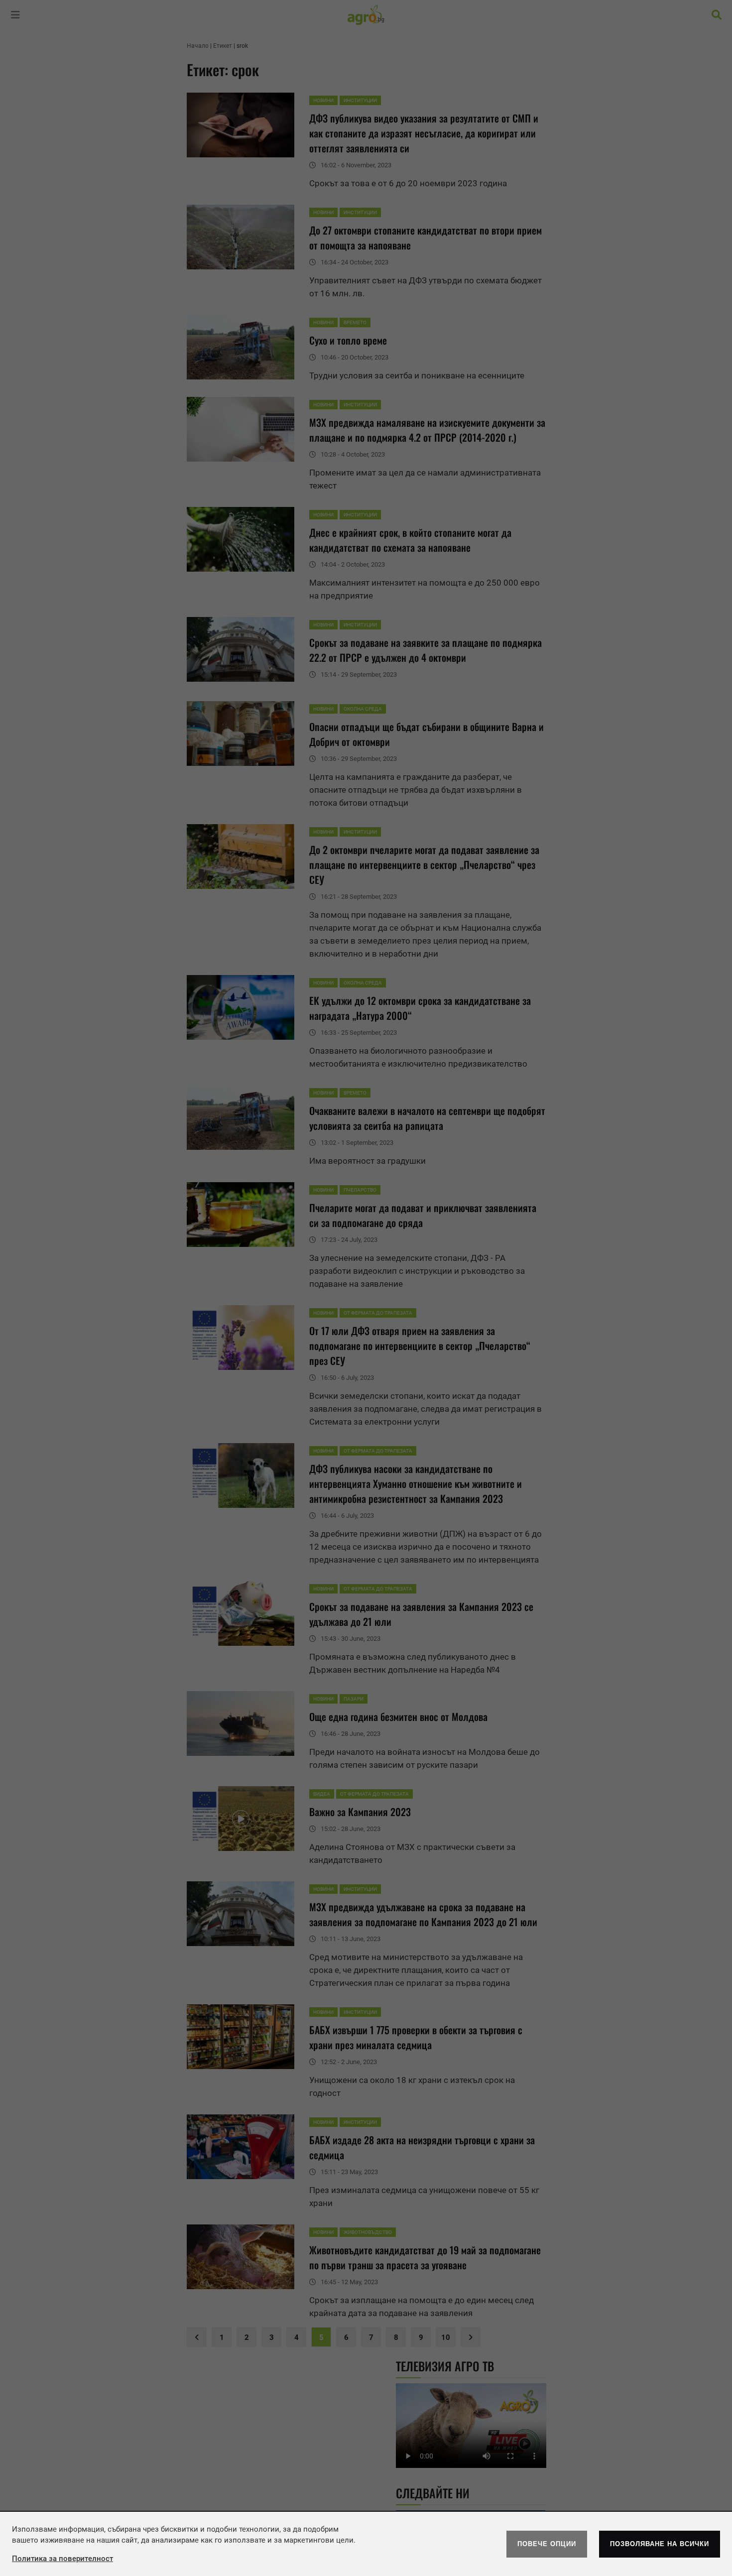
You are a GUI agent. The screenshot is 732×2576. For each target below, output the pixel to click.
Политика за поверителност (62, 2559)
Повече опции (547, 2544)
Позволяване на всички (660, 2544)
